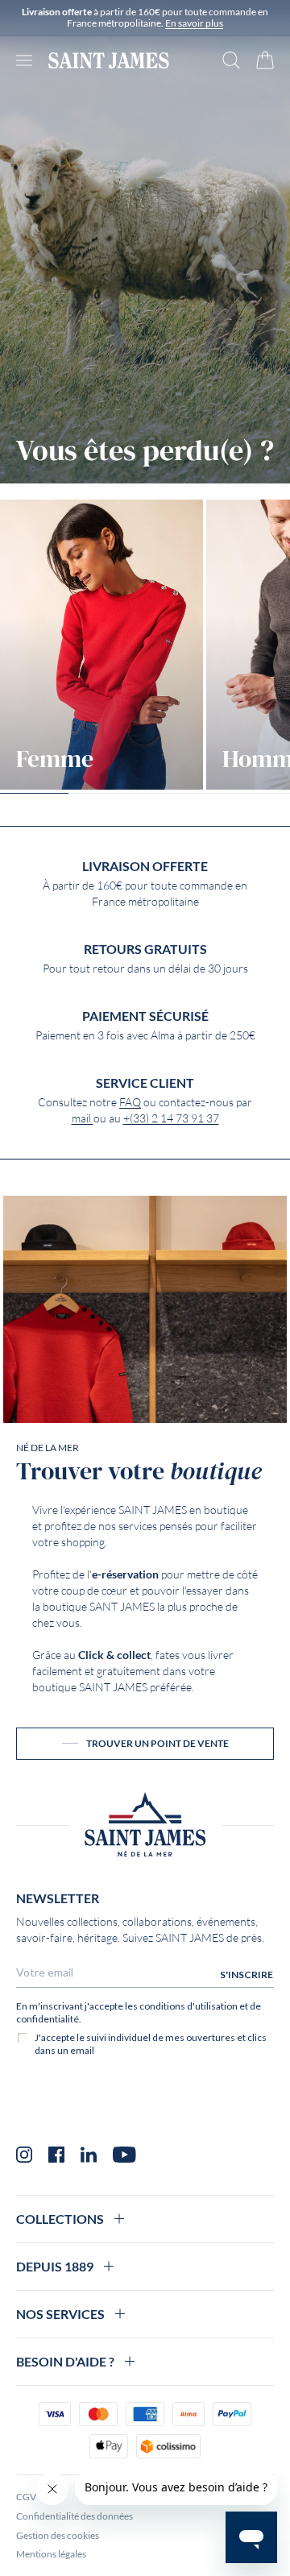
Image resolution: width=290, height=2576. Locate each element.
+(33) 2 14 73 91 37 (171, 1118)
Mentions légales (51, 2554)
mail (83, 1118)
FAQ (130, 1102)
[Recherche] (231, 60)
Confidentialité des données (75, 2516)
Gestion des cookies (58, 2535)
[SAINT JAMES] (109, 60)
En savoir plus (194, 23)
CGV (26, 2497)
